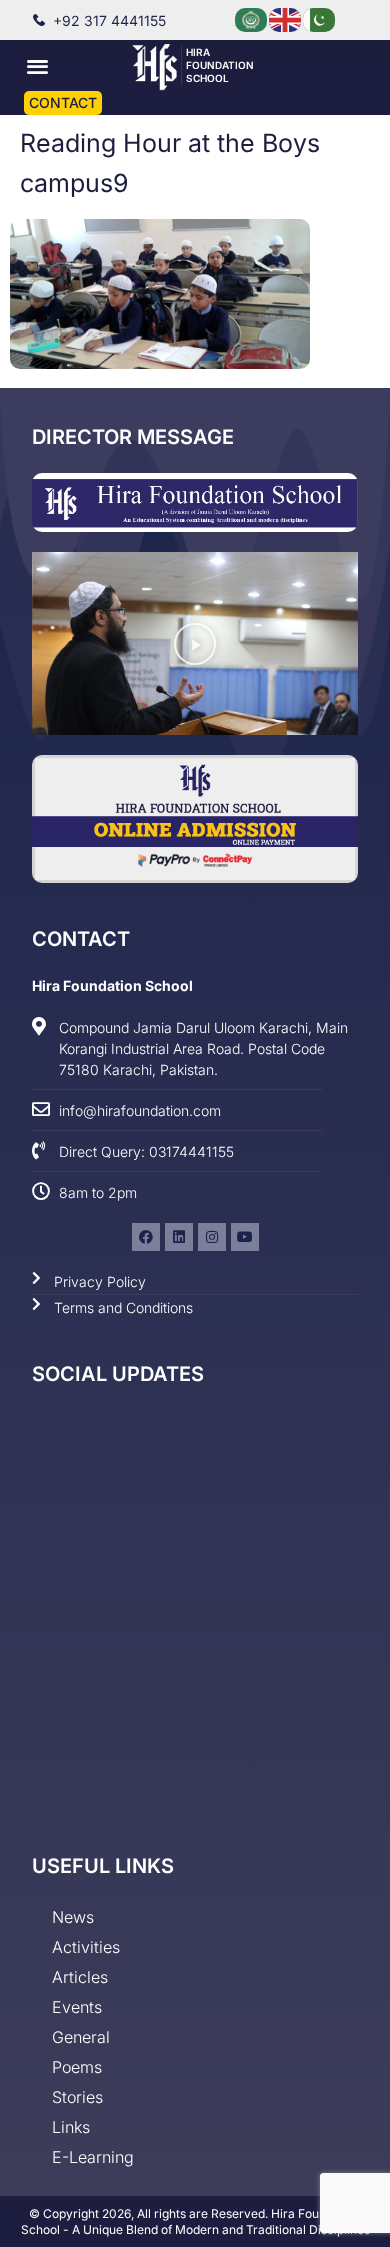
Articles (80, 1977)
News (73, 1917)
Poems (77, 2067)
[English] (286, 18)
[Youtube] (245, 1237)
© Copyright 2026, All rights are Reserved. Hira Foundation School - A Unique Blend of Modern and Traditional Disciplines (195, 2221)
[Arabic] (252, 18)
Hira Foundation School (220, 65)
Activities (86, 1947)
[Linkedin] (179, 1237)
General (81, 2037)
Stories (77, 2097)
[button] (37, 65)
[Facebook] (146, 1237)
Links (71, 2127)
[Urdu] (320, 18)
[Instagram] (212, 1237)
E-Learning (93, 2157)
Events (77, 2007)
